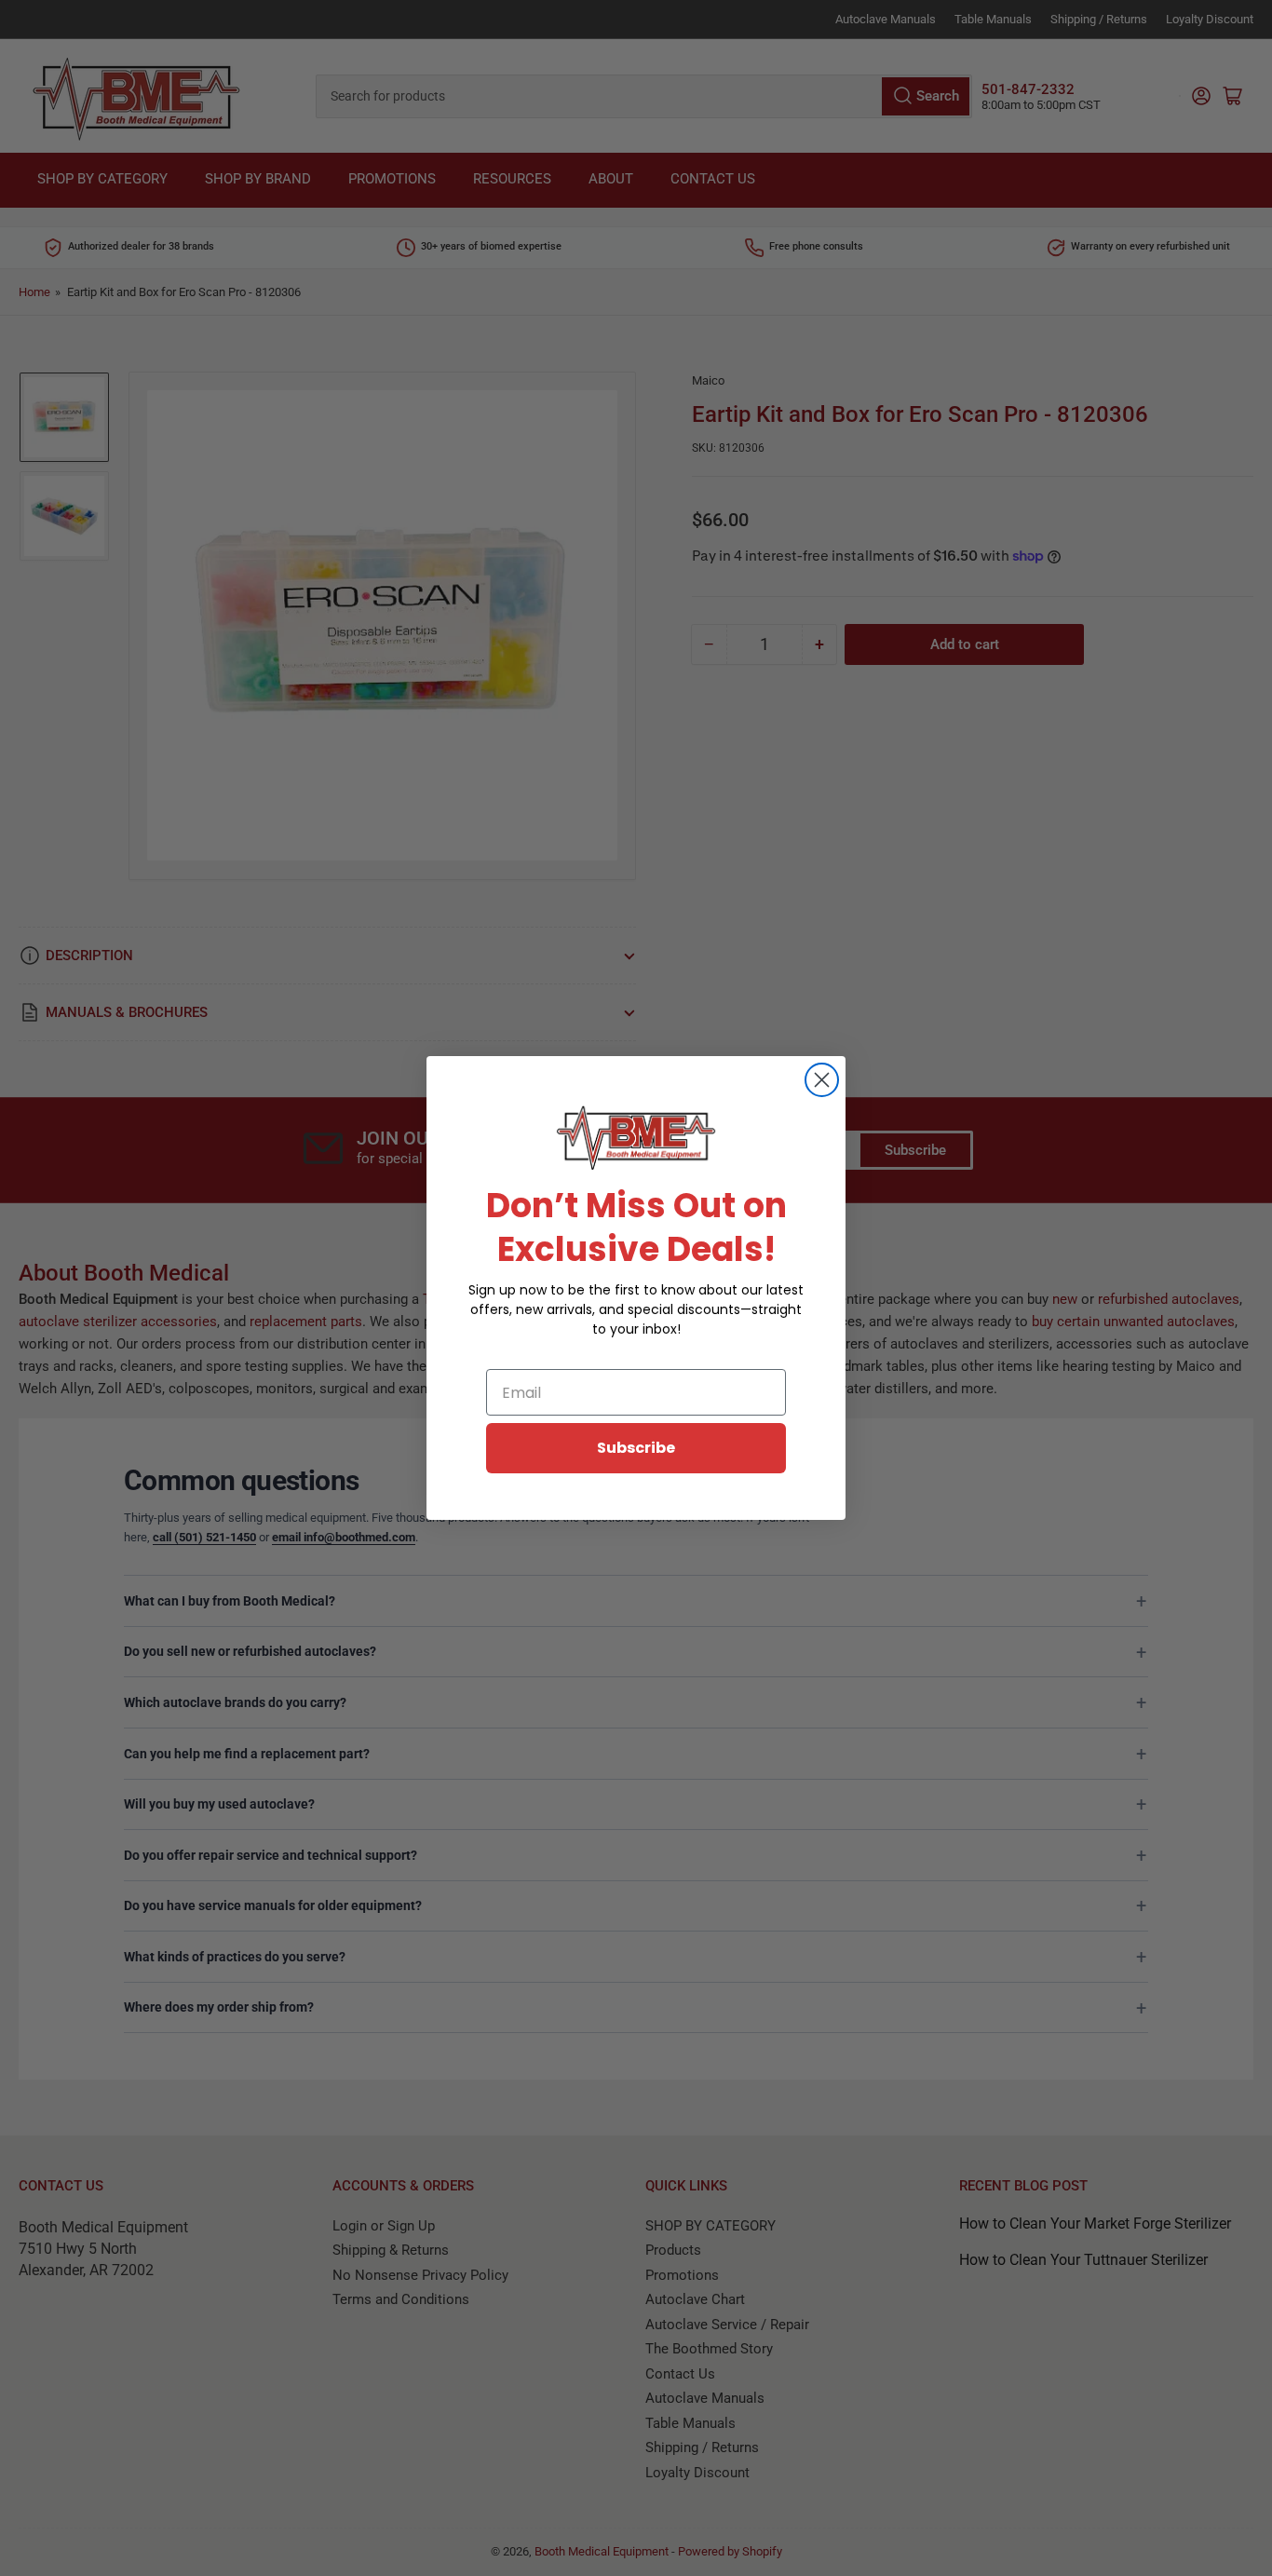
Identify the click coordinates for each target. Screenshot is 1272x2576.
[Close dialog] (822, 1080)
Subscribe (636, 1448)
